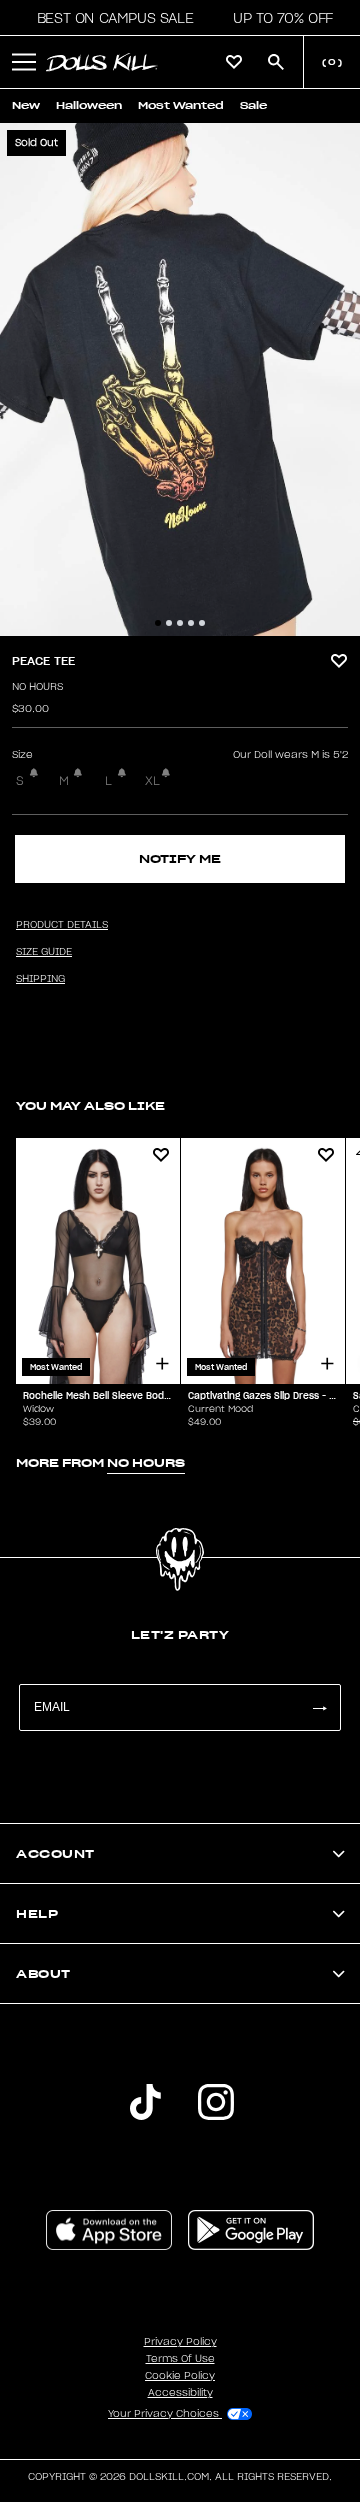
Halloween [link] (89, 105)
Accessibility (180, 2393)
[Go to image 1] (158, 623)
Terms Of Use (180, 2359)
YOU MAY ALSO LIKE (90, 1105)
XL (152, 781)
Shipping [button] (40, 979)
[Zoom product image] (180, 379)
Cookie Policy (180, 2376)
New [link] (26, 105)
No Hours (37, 687)
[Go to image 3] (180, 623)
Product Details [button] (62, 925)
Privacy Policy (180, 2342)
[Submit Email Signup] (319, 1707)
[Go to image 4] (191, 623)
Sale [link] (253, 105)
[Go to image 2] (169, 623)
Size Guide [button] (44, 952)
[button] (109, 18)
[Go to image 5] (202, 623)
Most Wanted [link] (181, 105)
